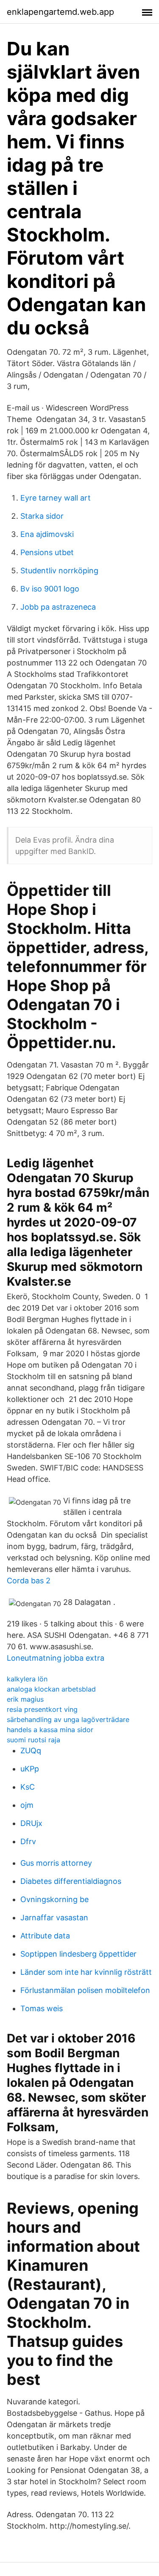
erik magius (25, 1699)
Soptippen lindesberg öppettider (78, 1954)
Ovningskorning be (54, 1899)
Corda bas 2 (29, 1581)
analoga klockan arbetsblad (51, 1689)
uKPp (30, 1769)
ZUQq (31, 1751)
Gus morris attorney (56, 1863)
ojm (27, 1805)
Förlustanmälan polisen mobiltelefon (85, 1990)
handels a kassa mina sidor (50, 1730)
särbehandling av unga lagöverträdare (68, 1719)
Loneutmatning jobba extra (56, 1658)
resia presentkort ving (42, 1709)
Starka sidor (42, 516)
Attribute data (45, 1936)
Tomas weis (42, 2008)
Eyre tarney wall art (56, 498)
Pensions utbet (47, 552)
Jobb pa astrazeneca (58, 607)
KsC (28, 1787)
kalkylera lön (27, 1679)
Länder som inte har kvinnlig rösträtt (86, 1972)
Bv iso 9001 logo (50, 589)
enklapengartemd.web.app (60, 12)
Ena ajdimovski (47, 534)
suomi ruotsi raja (33, 1740)
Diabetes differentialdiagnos (71, 1881)
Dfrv (28, 1841)
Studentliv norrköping (59, 571)
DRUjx (31, 1823)
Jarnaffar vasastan (54, 1918)
